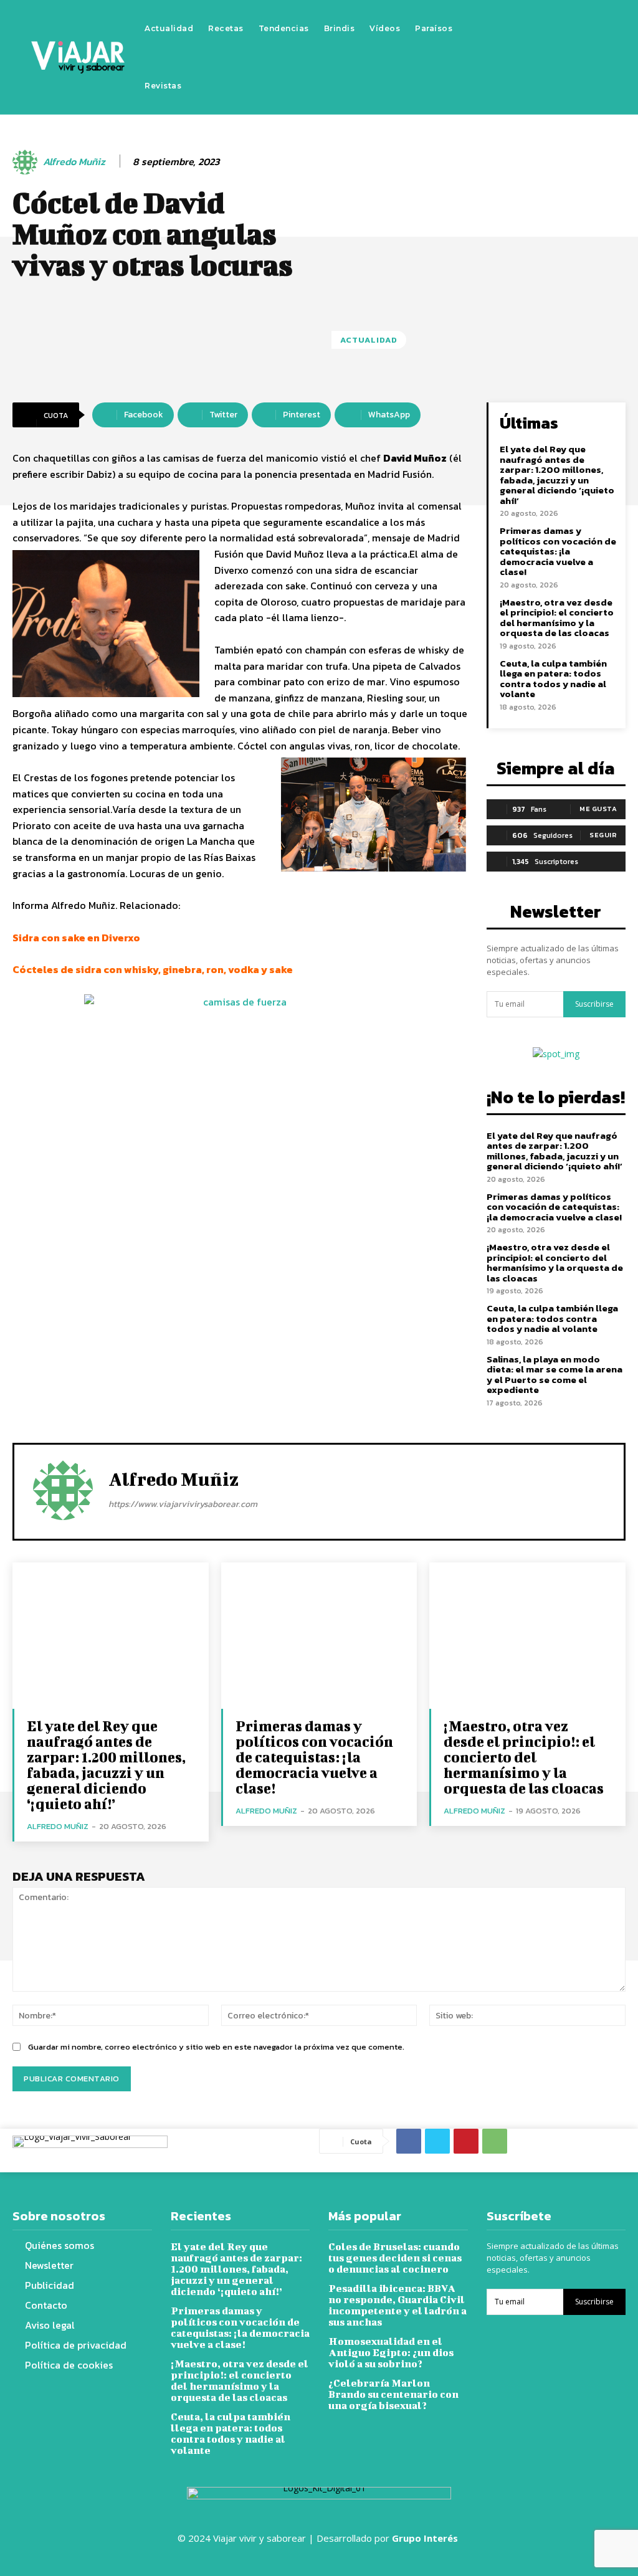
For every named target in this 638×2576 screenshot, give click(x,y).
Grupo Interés (426, 2538)
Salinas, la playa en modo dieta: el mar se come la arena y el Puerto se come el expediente (555, 1375)
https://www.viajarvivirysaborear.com (183, 1504)
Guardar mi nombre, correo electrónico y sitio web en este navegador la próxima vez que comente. (216, 2047)
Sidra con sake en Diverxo (76, 938)
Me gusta (598, 809)
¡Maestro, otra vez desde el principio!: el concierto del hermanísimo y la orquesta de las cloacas (557, 618)
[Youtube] (566, 57)
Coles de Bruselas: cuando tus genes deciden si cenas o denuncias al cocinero (395, 2257)
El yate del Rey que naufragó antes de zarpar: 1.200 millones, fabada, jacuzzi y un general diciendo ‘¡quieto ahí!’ (557, 475)
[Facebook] (510, 57)
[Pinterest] (466, 2141)
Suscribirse (594, 1004)
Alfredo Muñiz (74, 162)
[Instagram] (528, 57)
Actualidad (369, 340)
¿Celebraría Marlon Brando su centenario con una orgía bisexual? (393, 2394)
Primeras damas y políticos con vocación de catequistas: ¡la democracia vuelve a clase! (558, 551)
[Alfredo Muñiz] (27, 162)
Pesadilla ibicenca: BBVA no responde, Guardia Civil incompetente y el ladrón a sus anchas (398, 2305)
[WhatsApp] (495, 2141)
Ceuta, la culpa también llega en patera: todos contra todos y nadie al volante (553, 679)
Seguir (603, 835)
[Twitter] (547, 57)
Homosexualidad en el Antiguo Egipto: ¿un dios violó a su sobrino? (391, 2352)
